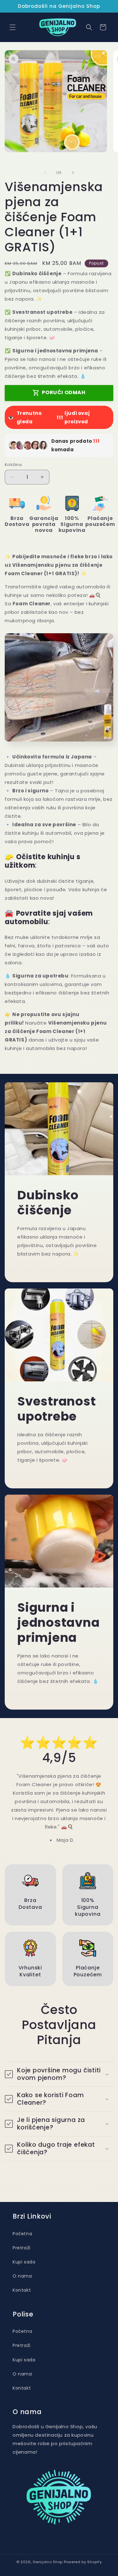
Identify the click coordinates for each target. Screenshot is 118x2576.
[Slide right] (73, 173)
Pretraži (22, 2248)
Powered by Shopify (83, 2562)
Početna (22, 2234)
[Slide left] (45, 173)
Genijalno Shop (48, 2562)
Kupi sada (24, 2262)
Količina (13, 465)
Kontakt (22, 2290)
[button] (13, 27)
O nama (22, 2276)
